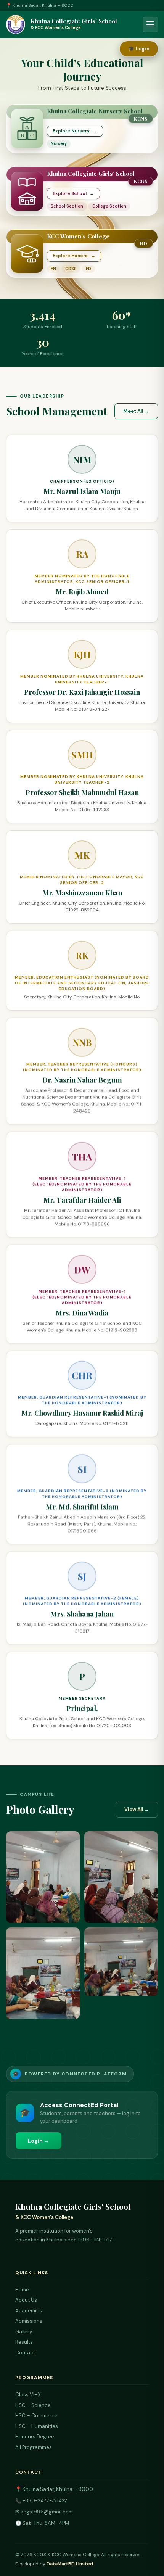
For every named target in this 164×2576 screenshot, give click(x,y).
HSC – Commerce (36, 2416)
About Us (26, 2300)
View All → (137, 1809)
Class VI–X (28, 2395)
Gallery (24, 2332)
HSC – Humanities (37, 2426)
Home (22, 2290)
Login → (39, 2141)
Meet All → (136, 411)
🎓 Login (139, 49)
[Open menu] (150, 24)
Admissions (29, 2321)
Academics (29, 2311)
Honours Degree (35, 2437)
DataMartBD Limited (70, 2564)
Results (24, 2342)
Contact (25, 2353)
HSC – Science (33, 2405)
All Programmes (34, 2447)
